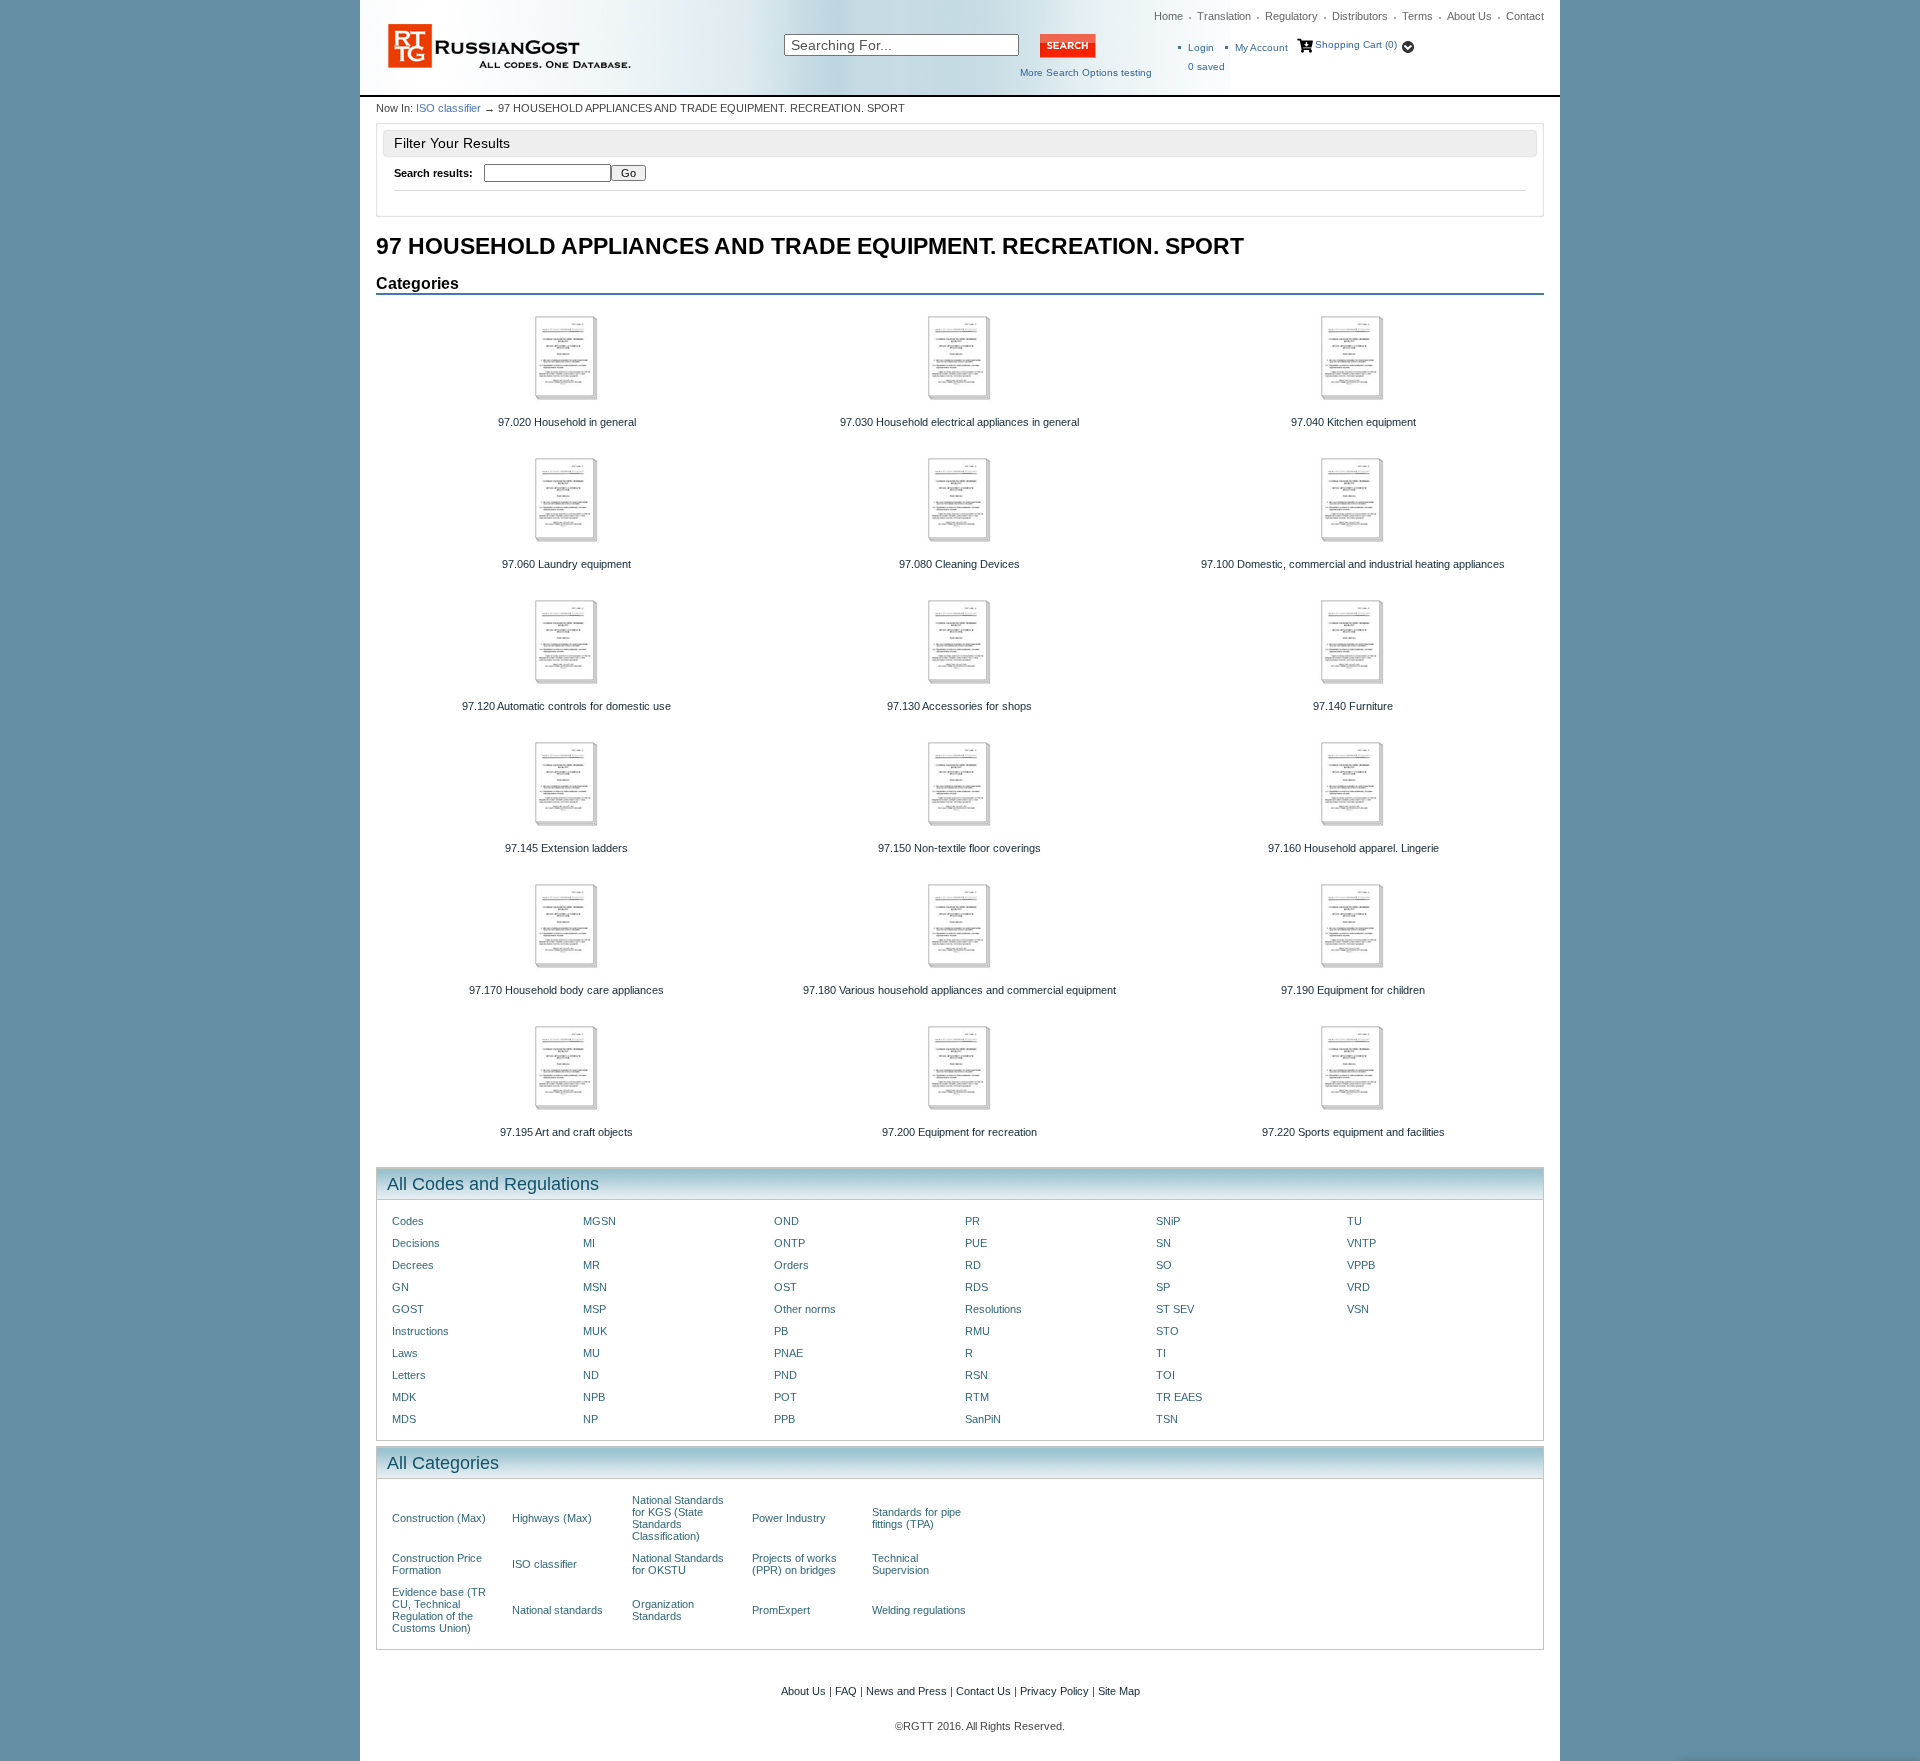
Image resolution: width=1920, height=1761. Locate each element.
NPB (594, 1397)
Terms (1417, 16)
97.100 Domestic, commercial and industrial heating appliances (1353, 564)
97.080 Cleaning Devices (959, 564)
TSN (1167, 1419)
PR (972, 1221)
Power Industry (789, 1518)
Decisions (416, 1243)
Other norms (805, 1309)
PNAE (788, 1353)
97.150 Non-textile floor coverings (959, 848)
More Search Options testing (1086, 72)
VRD (1358, 1287)
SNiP (1168, 1221)
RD (973, 1265)
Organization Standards (663, 1610)
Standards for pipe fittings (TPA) (916, 1518)
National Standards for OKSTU (678, 1564)
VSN (1358, 1309)
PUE (976, 1243)
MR (591, 1265)
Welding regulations (919, 1610)
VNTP (1361, 1243)
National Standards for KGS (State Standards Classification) (678, 1518)
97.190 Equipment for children (1353, 990)
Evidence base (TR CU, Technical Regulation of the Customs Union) (439, 1610)
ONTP (789, 1243)
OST (785, 1287)
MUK (595, 1331)
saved (1206, 66)
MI (589, 1243)
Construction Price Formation (437, 1564)
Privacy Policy (1054, 1691)
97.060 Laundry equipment (566, 564)
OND (786, 1221)
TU (1354, 1221)
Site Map (1119, 1691)
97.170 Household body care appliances (566, 990)
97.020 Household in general (567, 422)
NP (590, 1419)
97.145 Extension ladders (566, 848)
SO (1164, 1265)
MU (591, 1353)
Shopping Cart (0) (1356, 44)
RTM (977, 1397)
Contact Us (983, 1691)
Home (1168, 16)
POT (785, 1397)
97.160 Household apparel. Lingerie (1353, 848)
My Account (1261, 47)
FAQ (846, 1691)
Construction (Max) (439, 1518)
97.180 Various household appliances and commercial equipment (959, 990)
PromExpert (781, 1610)
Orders (791, 1265)
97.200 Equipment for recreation (959, 1132)
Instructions (420, 1331)
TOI (1165, 1375)
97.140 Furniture (1353, 706)
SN (1163, 1243)
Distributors (1360, 16)
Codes (408, 1221)
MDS (404, 1419)
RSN (976, 1375)
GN (400, 1287)
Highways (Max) (552, 1518)
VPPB (1361, 1265)
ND (591, 1375)
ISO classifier (448, 108)
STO (1167, 1331)
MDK (404, 1397)
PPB (784, 1419)
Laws (405, 1353)
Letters (409, 1375)
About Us (1469, 16)
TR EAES (1179, 1397)
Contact (1525, 16)
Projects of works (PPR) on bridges (794, 1564)
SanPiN (983, 1419)
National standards (557, 1610)
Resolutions (993, 1309)
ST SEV (1175, 1309)
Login (1201, 47)
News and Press (906, 1691)
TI (1161, 1353)
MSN (595, 1287)
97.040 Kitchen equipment (1353, 422)
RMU (977, 1331)
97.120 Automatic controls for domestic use (566, 706)
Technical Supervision (900, 1564)
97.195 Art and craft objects (566, 1132)
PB (781, 1331)
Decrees (413, 1265)
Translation (1224, 16)
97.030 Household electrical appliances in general (959, 422)
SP (1163, 1287)
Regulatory (1291, 16)
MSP (594, 1309)
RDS (976, 1287)
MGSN (599, 1221)
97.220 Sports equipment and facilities (1353, 1132)
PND (785, 1375)
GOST (408, 1309)
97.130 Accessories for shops (959, 706)
